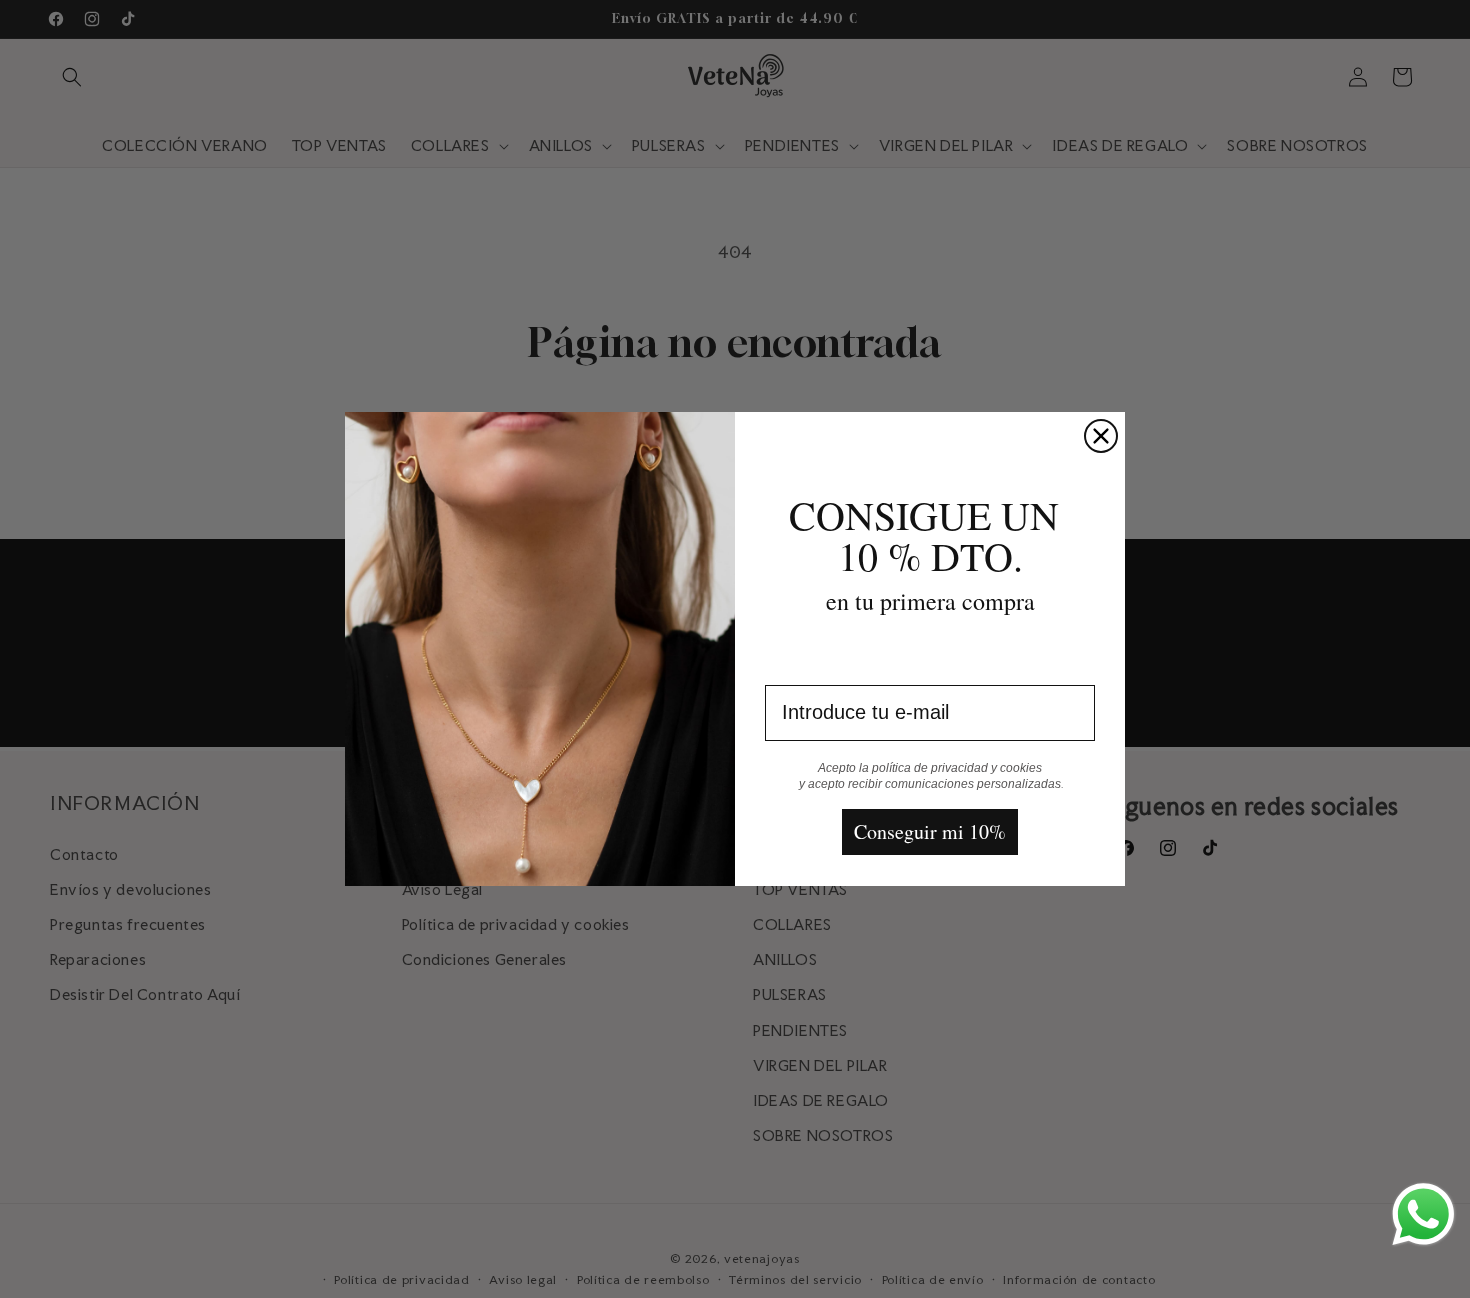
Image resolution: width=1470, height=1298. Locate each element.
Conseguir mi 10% (930, 831)
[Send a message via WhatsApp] (1423, 1214)
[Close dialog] (1101, 436)
